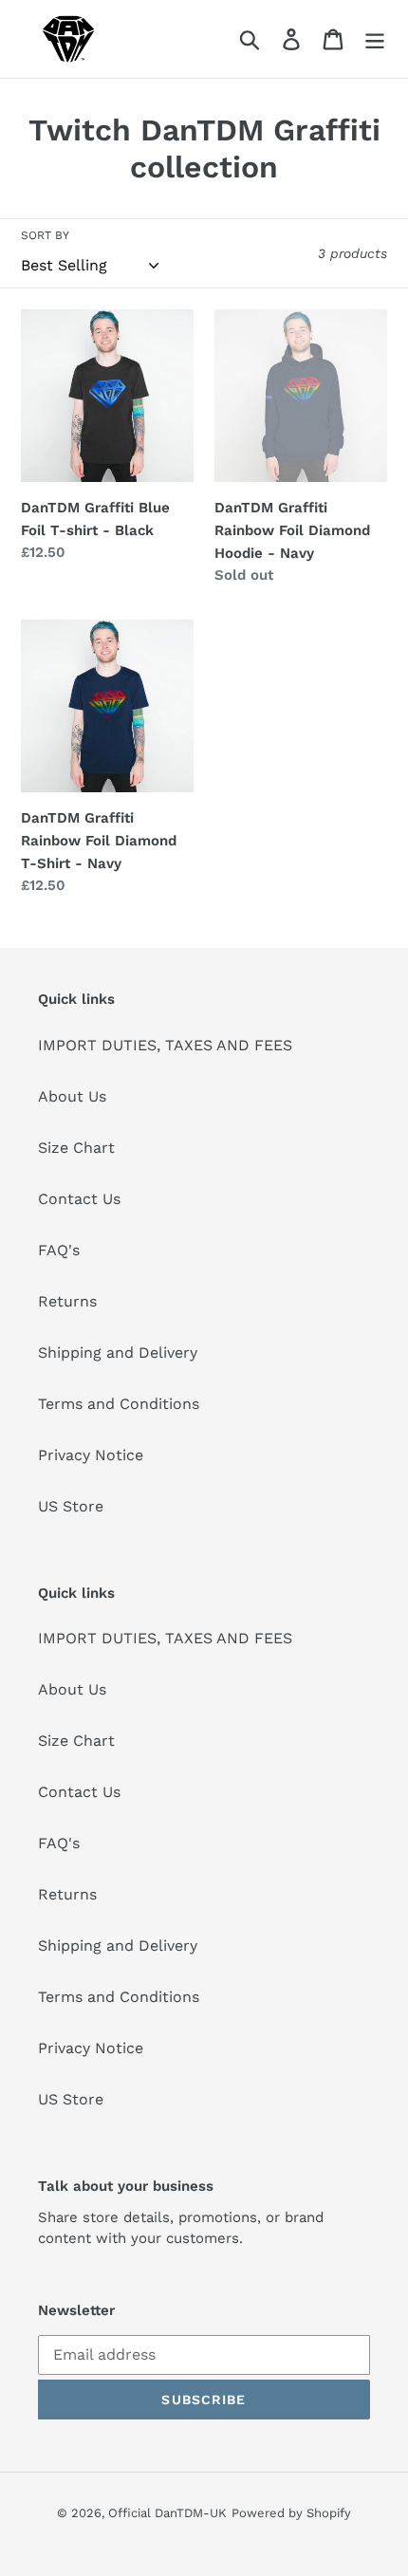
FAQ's (59, 1250)
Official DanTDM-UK (167, 2513)
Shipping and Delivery (118, 1353)
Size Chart (76, 1148)
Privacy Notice (91, 1455)
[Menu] (375, 39)
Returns (67, 1301)
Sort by (45, 235)
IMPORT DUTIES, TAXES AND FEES (165, 1045)
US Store (71, 1506)
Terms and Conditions (119, 1404)
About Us (72, 1096)
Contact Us (79, 1199)
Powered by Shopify (291, 2513)
